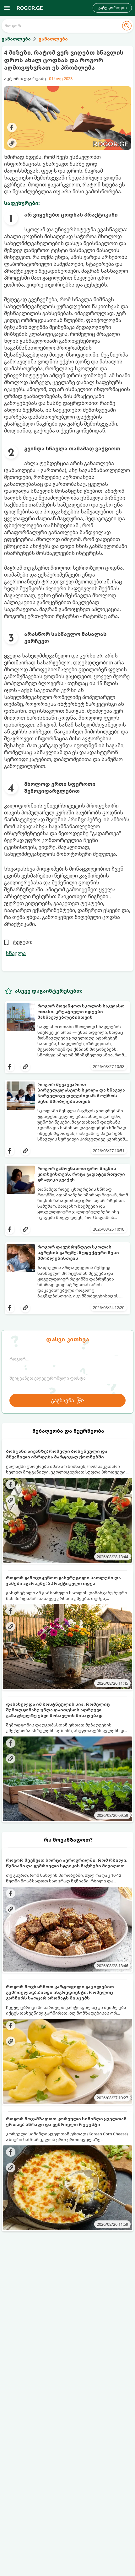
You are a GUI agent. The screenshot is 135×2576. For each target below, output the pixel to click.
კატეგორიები (112, 8)
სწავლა (16, 953)
